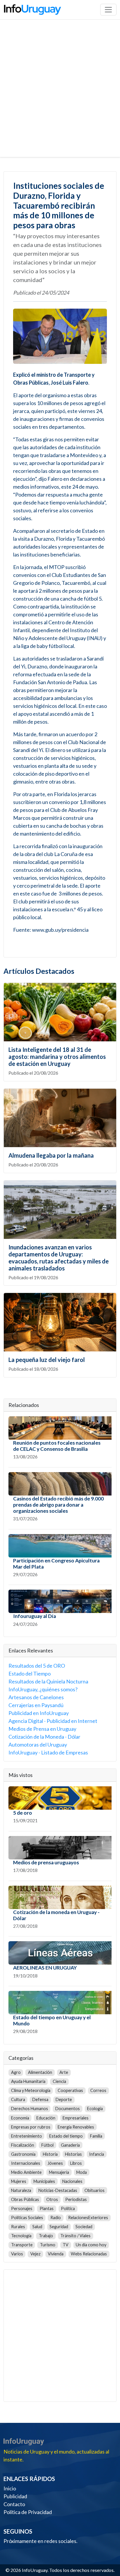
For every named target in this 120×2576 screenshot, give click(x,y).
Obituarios (95, 2190)
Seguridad (59, 2227)
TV (66, 2245)
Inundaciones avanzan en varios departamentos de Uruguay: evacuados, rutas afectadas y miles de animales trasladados (59, 1258)
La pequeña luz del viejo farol (47, 1360)
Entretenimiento (27, 2136)
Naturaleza (21, 2190)
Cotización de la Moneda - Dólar (44, 1737)
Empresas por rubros (31, 2127)
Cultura (18, 2099)
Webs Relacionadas (89, 2254)
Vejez (35, 2254)
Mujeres (19, 2181)
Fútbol (47, 2145)
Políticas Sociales (27, 2218)
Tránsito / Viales (75, 2236)
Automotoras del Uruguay (38, 1745)
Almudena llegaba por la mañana (51, 1155)
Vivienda (56, 2254)
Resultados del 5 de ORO (37, 1666)
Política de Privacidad (28, 2512)
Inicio (10, 2488)
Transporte (22, 2245)
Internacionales (26, 2163)
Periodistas (76, 2199)
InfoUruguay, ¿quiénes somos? (43, 1689)
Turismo (48, 2245)
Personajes (22, 2208)
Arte (64, 2072)
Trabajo (46, 2236)
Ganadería (70, 2145)
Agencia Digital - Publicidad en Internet (53, 1721)
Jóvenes (55, 2163)
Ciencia (59, 2081)
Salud (37, 2227)
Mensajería (59, 2172)
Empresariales (76, 2118)
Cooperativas (70, 2090)
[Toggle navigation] (108, 10)
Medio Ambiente (26, 2172)
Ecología (95, 2109)
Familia (96, 2136)
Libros (76, 2163)
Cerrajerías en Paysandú (36, 1705)
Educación (46, 2118)
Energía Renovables (76, 2127)
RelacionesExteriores (88, 2218)
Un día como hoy (91, 2245)
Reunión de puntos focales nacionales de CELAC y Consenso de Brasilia (57, 1446)
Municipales (44, 2181)
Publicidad (15, 2496)
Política (68, 2208)
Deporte (64, 2099)
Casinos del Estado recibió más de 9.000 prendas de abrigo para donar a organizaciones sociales (58, 1505)
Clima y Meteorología (31, 2090)
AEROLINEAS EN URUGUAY (45, 1968)
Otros (52, 2199)
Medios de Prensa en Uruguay (42, 1729)
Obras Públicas (25, 2199)
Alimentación (40, 2072)
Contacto (14, 2504)
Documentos (68, 2109)
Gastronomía (23, 2154)
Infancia (97, 2154)
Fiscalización (23, 2145)
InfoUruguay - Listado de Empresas (48, 1752)
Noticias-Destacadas (58, 2190)
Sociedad (84, 2227)
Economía (20, 2118)
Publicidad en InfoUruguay (39, 1713)
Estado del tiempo (66, 2136)
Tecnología (21, 2236)
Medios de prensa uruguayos (46, 1862)
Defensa (40, 2099)
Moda (82, 2172)
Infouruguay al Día (35, 1616)
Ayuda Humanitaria (28, 2081)
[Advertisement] (60, 94)
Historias (73, 2154)
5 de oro (23, 1813)
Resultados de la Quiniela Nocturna (48, 1681)
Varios (17, 2254)
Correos (98, 2090)
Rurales (18, 2227)
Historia (50, 2154)
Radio (56, 2218)
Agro (16, 2072)
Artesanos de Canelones (36, 1697)
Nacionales (72, 2181)
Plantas (47, 2208)
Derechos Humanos (30, 2109)
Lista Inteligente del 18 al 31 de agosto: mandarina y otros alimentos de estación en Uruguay (57, 1057)
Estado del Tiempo (30, 1673)
